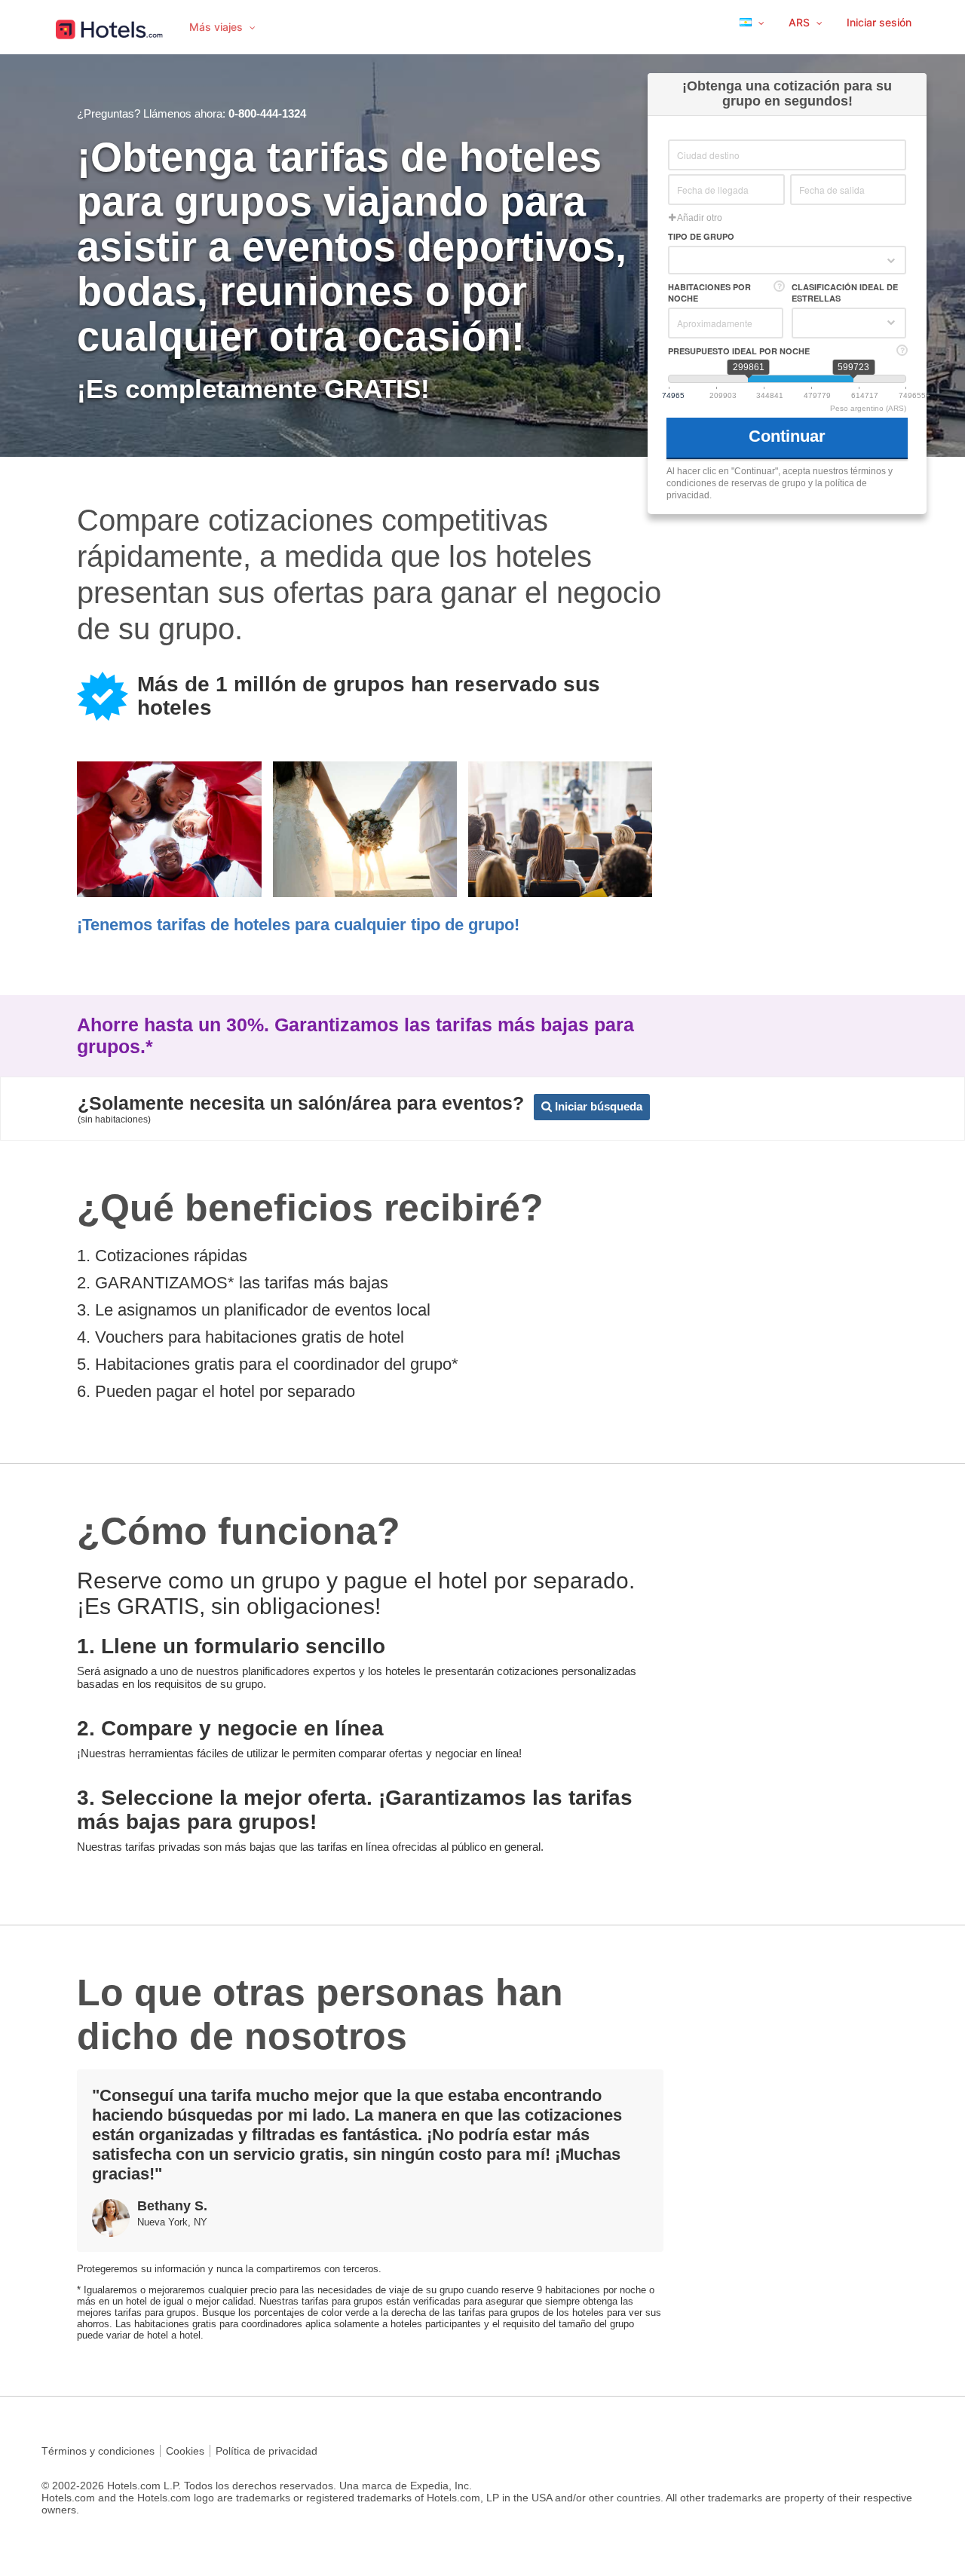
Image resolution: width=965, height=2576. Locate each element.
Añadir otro (699, 218)
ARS (801, 22)
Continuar (789, 436)
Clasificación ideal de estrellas (845, 293)
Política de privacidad (267, 2451)
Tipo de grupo (701, 236)
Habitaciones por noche (709, 293)
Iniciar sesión (879, 22)
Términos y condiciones (98, 2451)
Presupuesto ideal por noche (739, 351)
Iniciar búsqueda (597, 1106)
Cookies (185, 2451)
